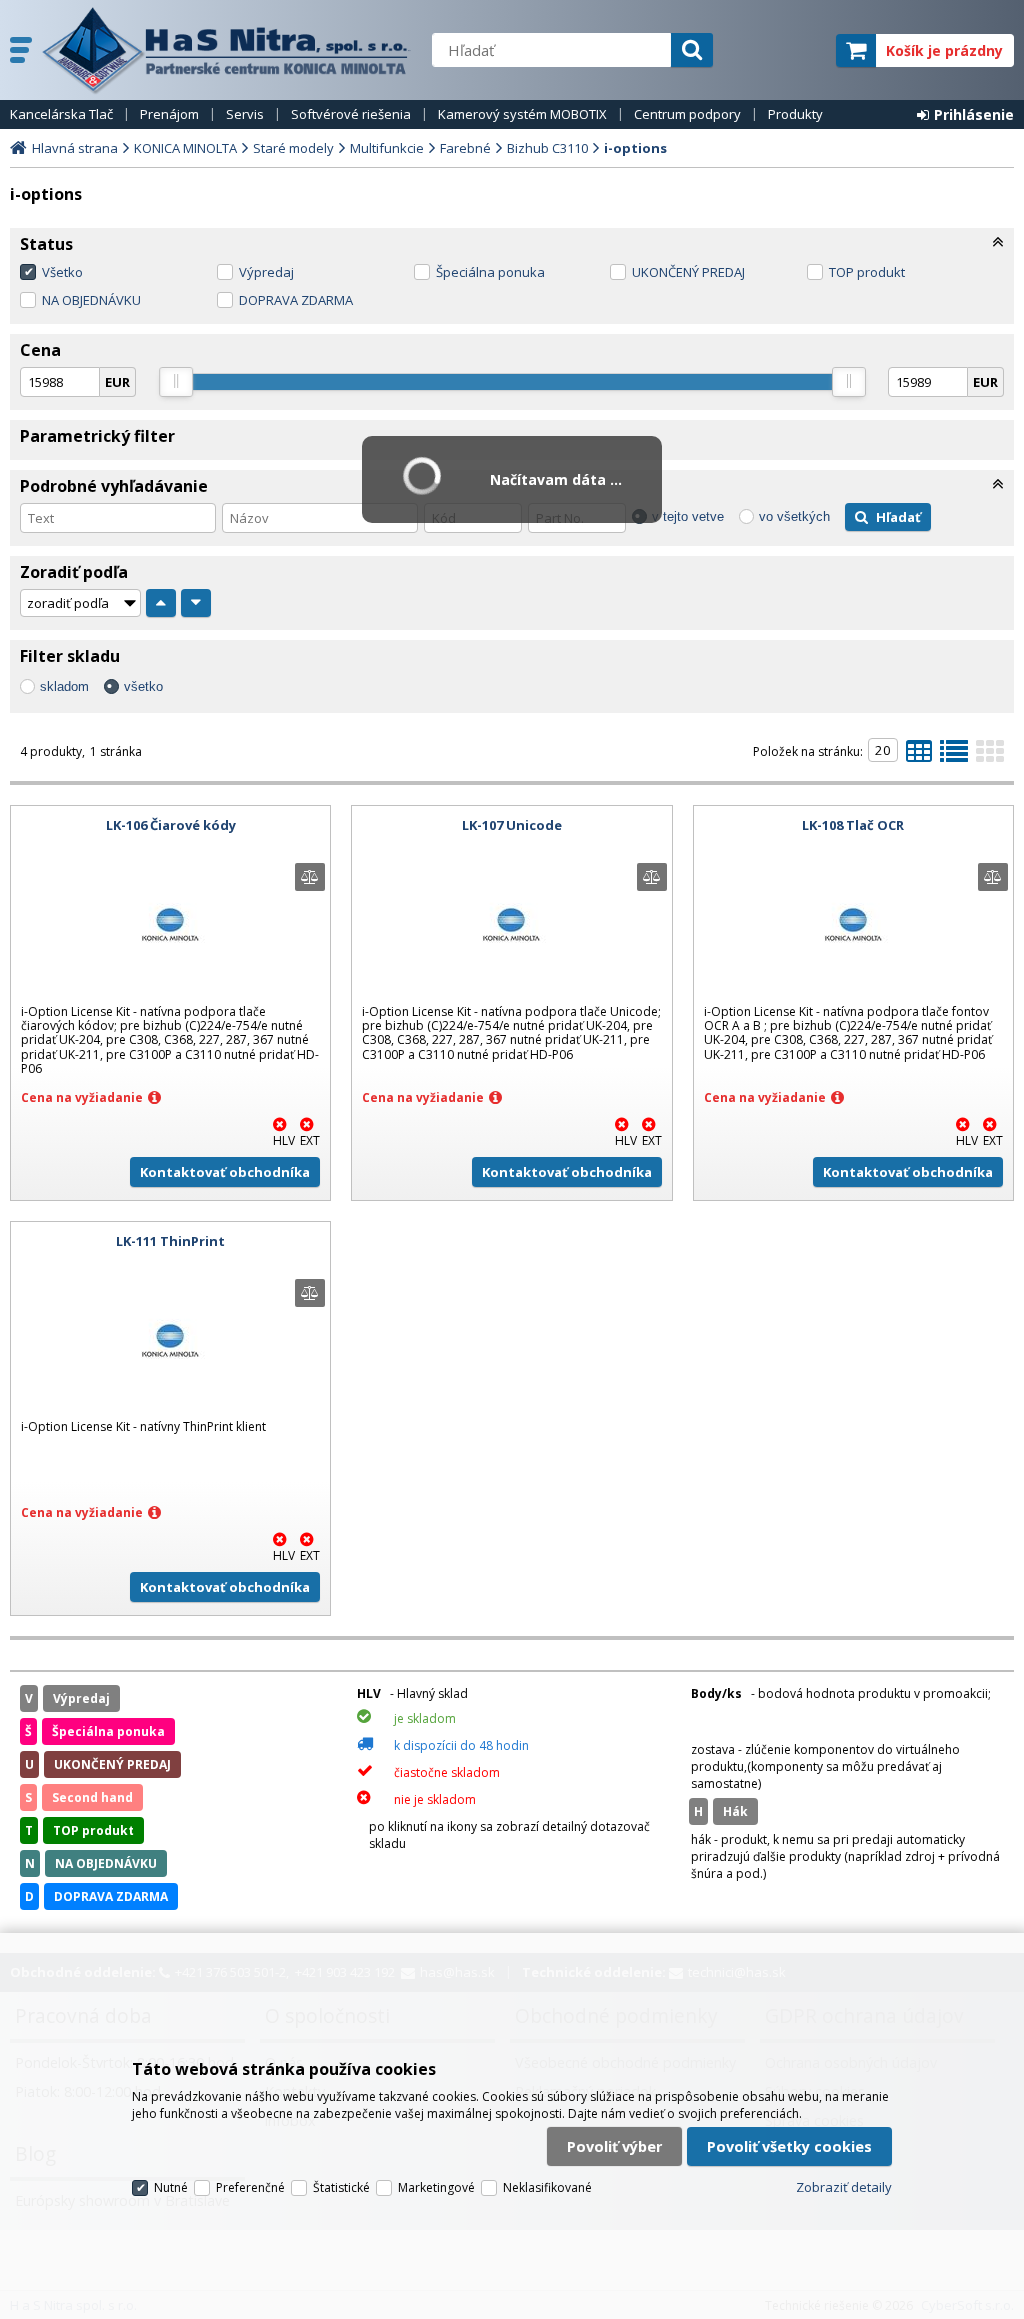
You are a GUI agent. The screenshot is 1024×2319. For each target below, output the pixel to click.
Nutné (171, 2187)
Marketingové (436, 2187)
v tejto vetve (688, 516)
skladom (64, 686)
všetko (143, 686)
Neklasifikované (547, 2187)
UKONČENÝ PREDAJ (688, 272)
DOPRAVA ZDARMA (296, 300)
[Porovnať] (310, 877)
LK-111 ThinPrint (170, 1241)
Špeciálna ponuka (490, 272)
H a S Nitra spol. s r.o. (227, 50)
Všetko (62, 272)
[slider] (176, 382)
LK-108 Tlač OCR (853, 825)
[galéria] (990, 757)
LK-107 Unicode (512, 825)
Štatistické (341, 2187)
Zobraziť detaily (844, 2187)
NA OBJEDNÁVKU (91, 300)
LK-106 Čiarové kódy (171, 825)
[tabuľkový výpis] (919, 757)
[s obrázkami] (954, 757)
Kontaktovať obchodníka (225, 1172)
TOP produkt (867, 272)
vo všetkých (794, 516)
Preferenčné (250, 2187)
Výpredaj (266, 272)
